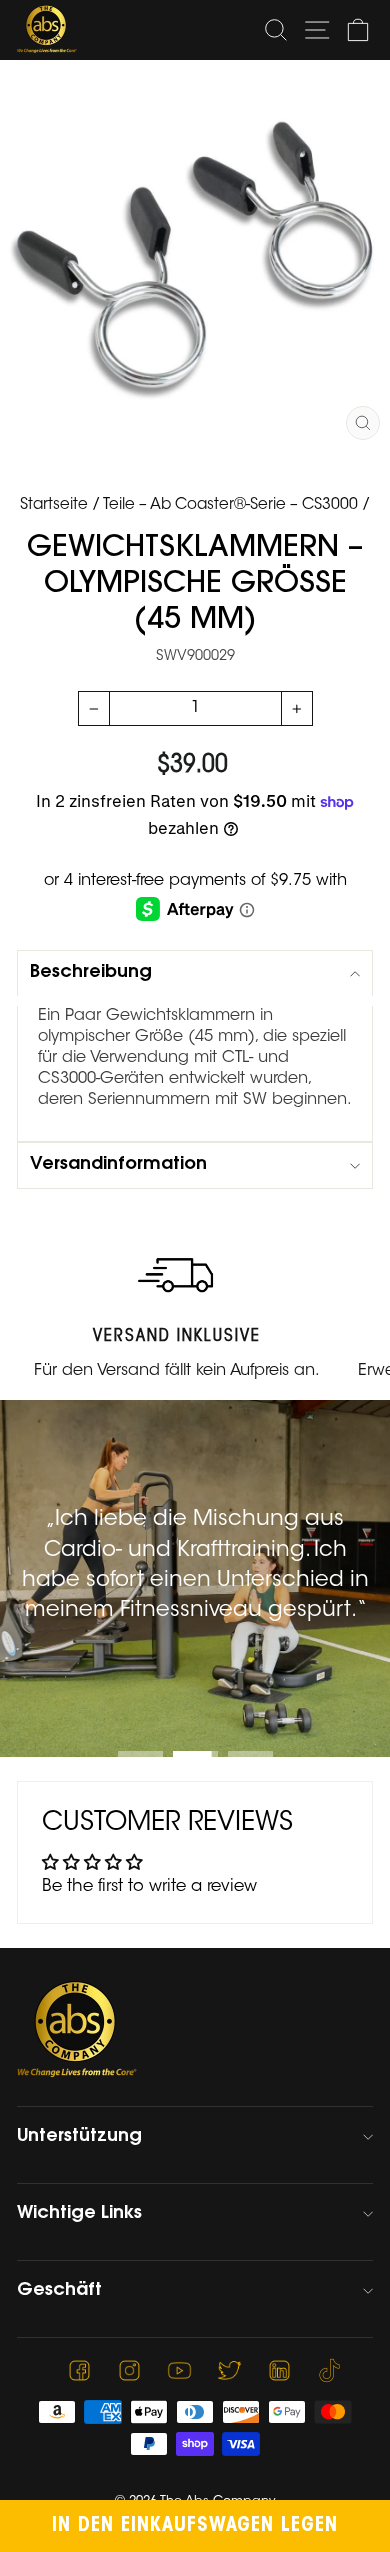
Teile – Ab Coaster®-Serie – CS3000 (230, 505)
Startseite (54, 505)
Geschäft (59, 2291)
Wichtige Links (79, 2214)
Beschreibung (91, 973)
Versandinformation (118, 1165)
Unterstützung (79, 2137)
